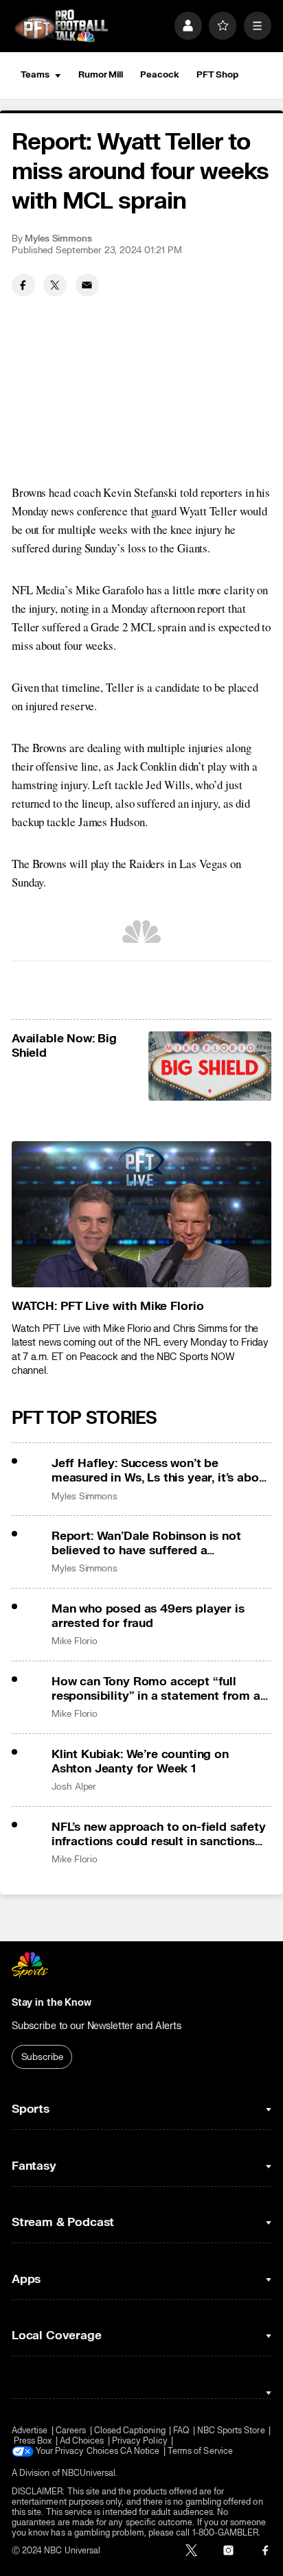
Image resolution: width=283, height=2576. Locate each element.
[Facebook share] (23, 285)
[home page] (61, 26)
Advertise (30, 2431)
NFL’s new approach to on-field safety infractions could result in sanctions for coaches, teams (159, 1834)
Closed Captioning (130, 2431)
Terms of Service (200, 2451)
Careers (71, 2431)
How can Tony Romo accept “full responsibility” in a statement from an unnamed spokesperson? (159, 1689)
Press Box (33, 2441)
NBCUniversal (89, 2473)
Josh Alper (74, 1787)
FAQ (181, 2431)
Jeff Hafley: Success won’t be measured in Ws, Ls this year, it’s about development (161, 1471)
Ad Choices (82, 2441)
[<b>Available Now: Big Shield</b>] (210, 1066)
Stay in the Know (52, 2003)
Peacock (159, 75)
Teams (35, 75)
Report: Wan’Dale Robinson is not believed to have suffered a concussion (146, 1543)
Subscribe (42, 2057)
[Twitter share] (55, 285)
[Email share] (87, 285)
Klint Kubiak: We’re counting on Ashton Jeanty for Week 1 (140, 1761)
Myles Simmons (58, 239)
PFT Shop (217, 75)
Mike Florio (75, 1641)
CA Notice (140, 2451)
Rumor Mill (101, 75)
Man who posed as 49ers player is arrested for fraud (148, 1616)
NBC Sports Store (231, 2431)
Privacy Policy (140, 2441)
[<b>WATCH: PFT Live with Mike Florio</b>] (141, 1214)
